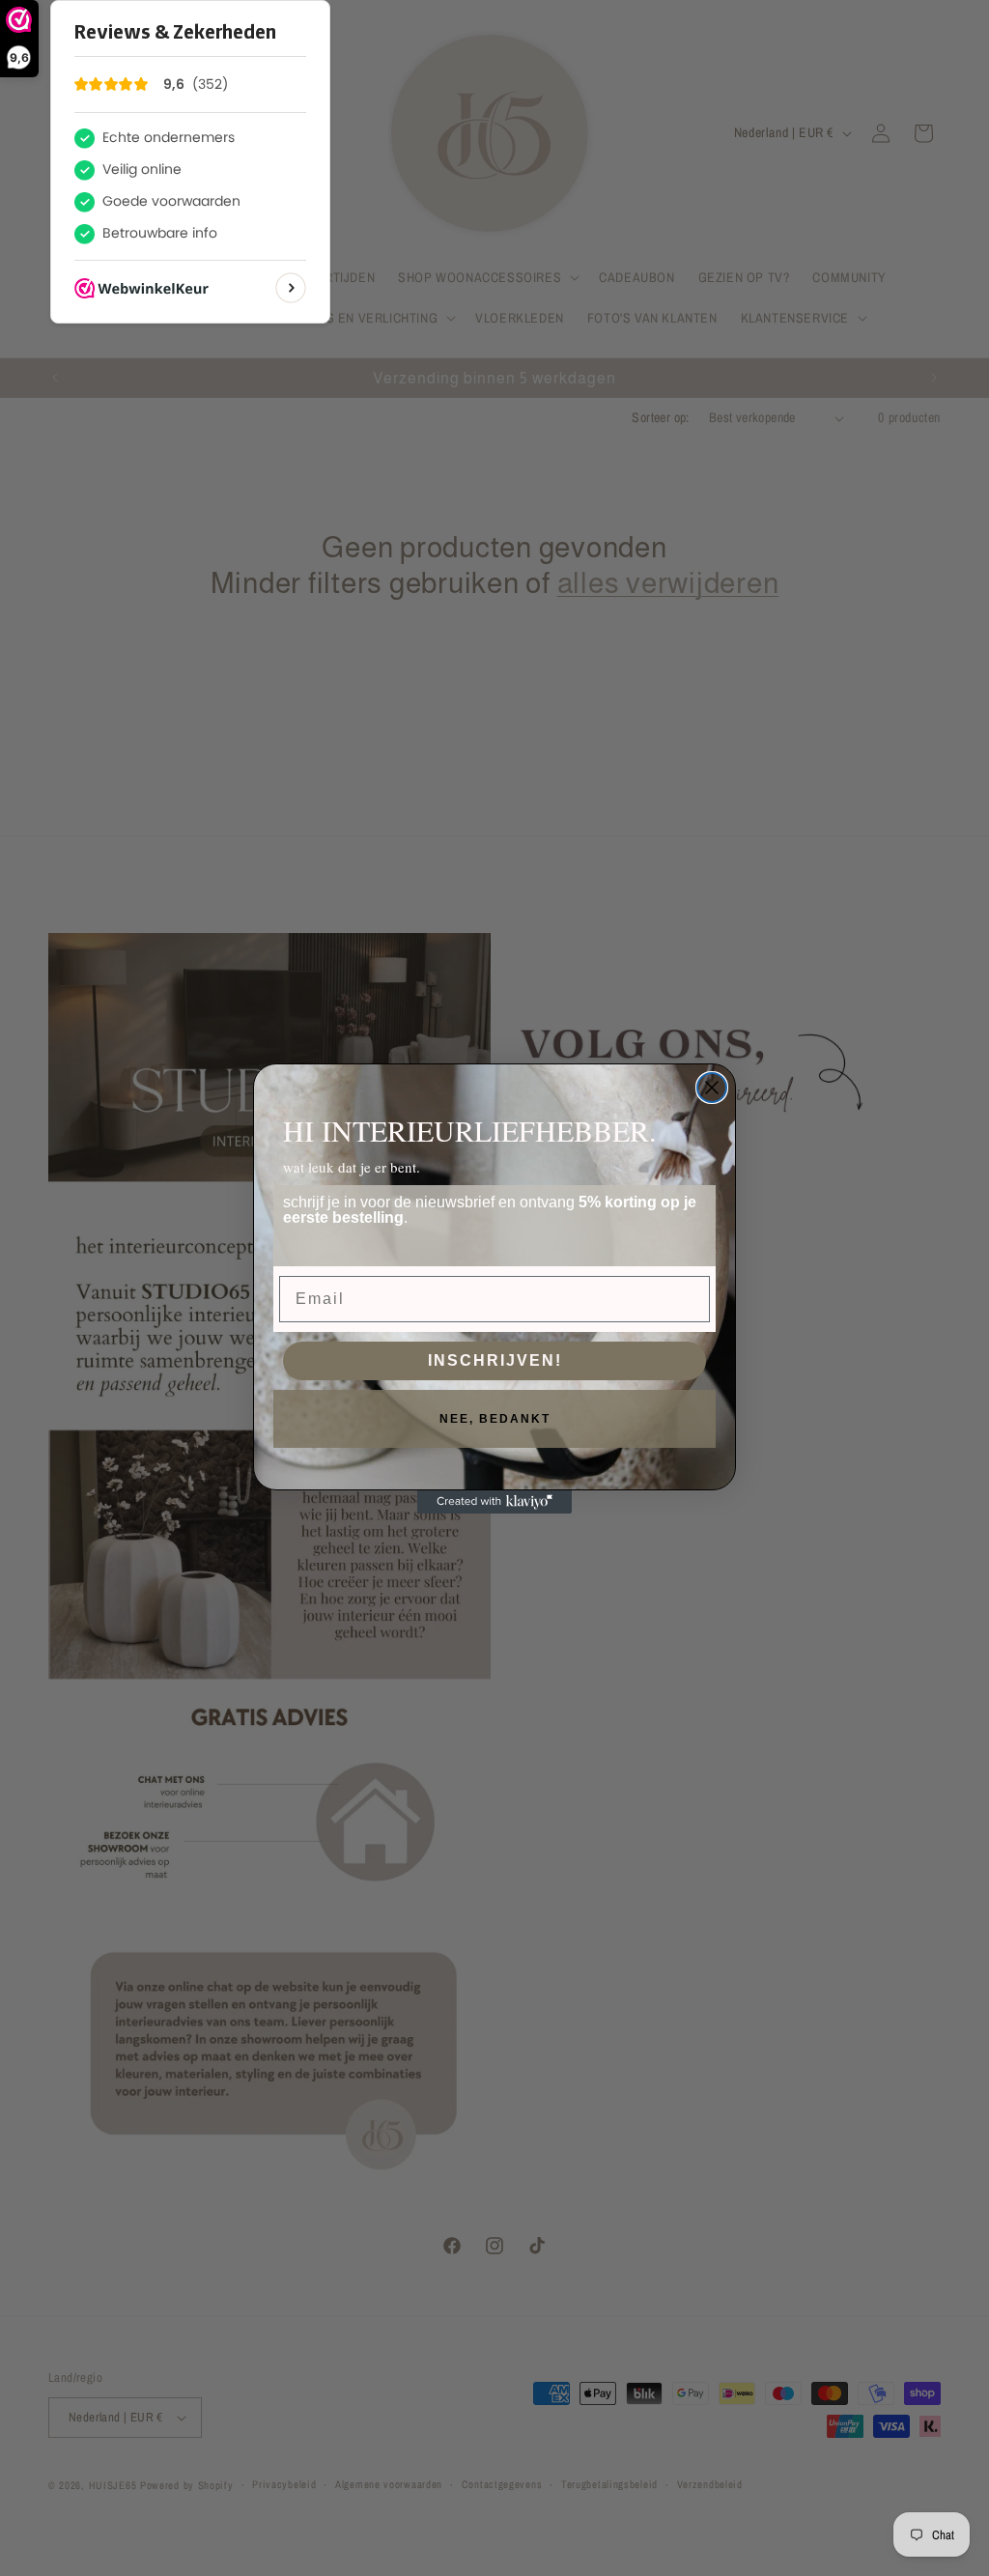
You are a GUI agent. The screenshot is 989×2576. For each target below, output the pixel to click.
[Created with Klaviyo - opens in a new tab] (494, 1502)
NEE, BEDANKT (495, 1419)
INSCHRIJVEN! (495, 1360)
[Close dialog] (712, 1088)
